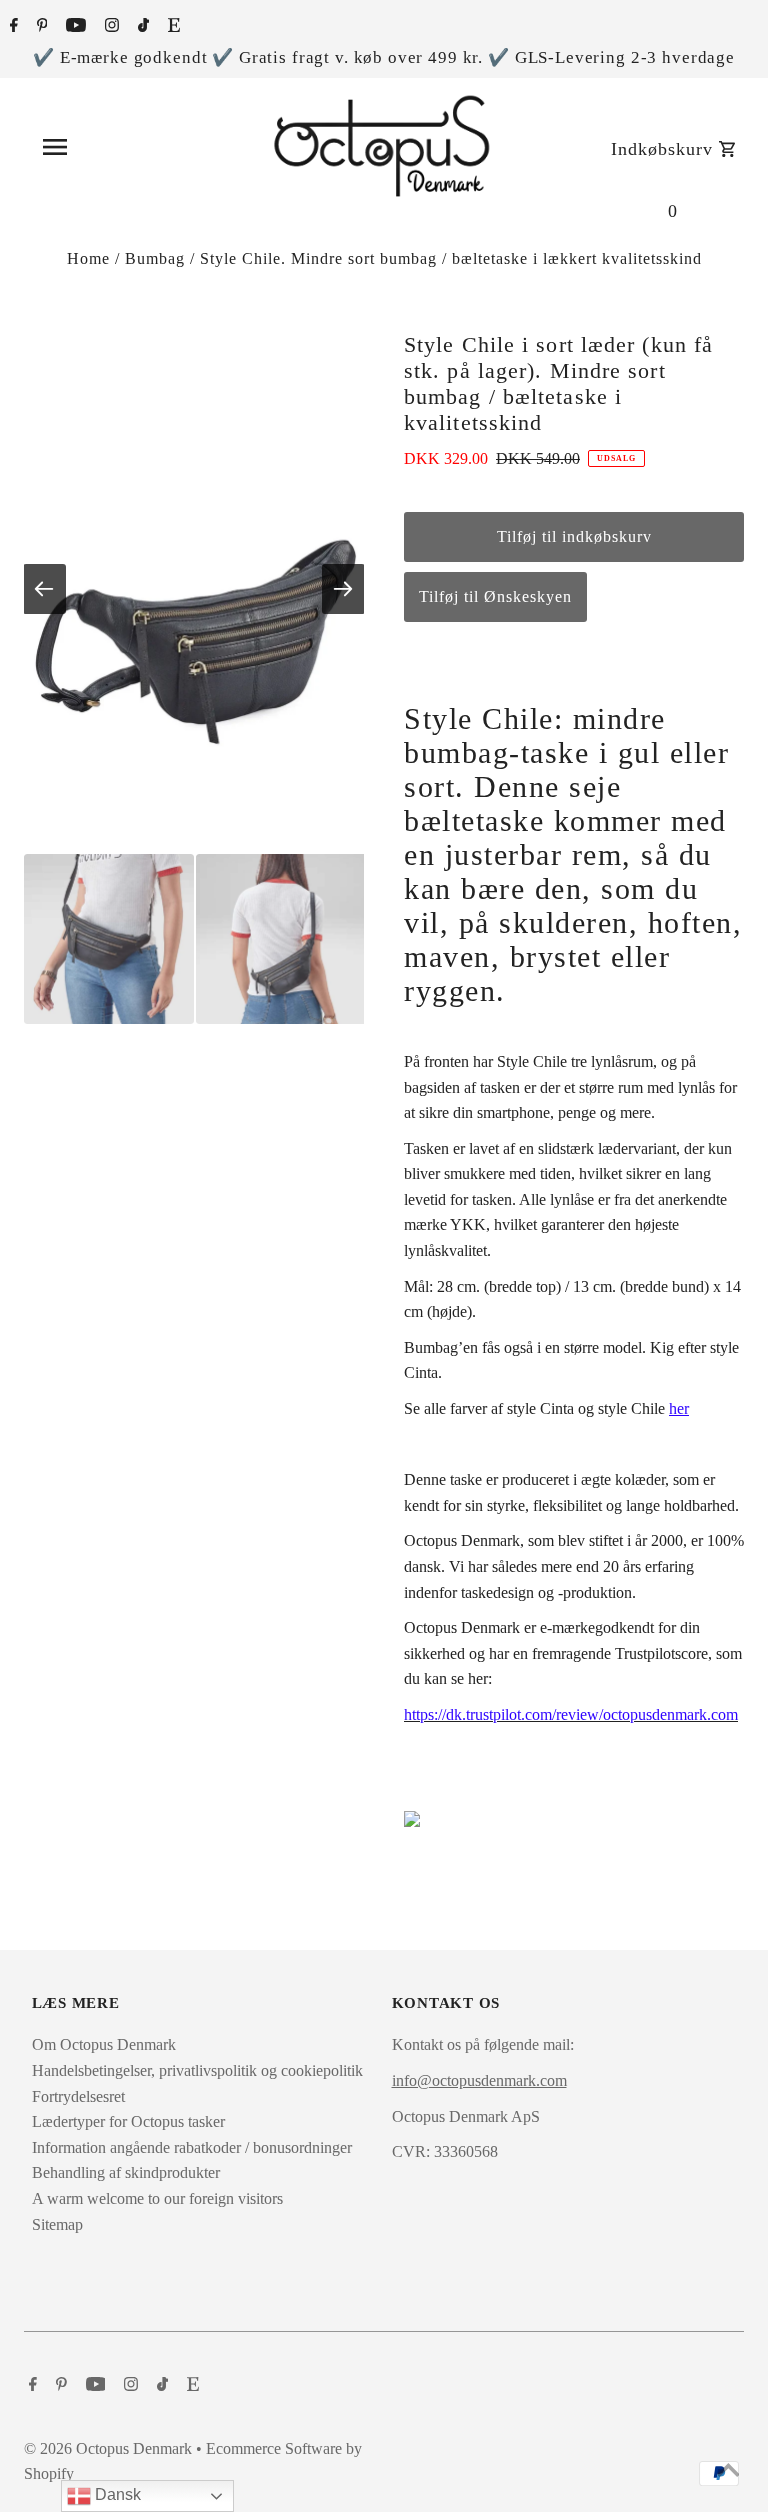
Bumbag (155, 258)
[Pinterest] (40, 27)
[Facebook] (11, 27)
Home (88, 258)
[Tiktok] (141, 27)
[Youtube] (73, 27)
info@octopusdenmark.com (479, 2080)
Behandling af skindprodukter (126, 2172)
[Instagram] (109, 27)
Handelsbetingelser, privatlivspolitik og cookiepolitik (197, 2070)
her (679, 1408)
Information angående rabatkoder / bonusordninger (192, 2147)
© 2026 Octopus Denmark (110, 2448)
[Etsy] (171, 27)
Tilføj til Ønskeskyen (495, 596)
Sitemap (57, 2224)
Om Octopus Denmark (104, 2044)
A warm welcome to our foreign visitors (157, 2198)
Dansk (116, 2494)
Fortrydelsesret (78, 2096)
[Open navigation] (99, 147)
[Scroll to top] (728, 2472)
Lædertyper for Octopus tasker (128, 2121)
